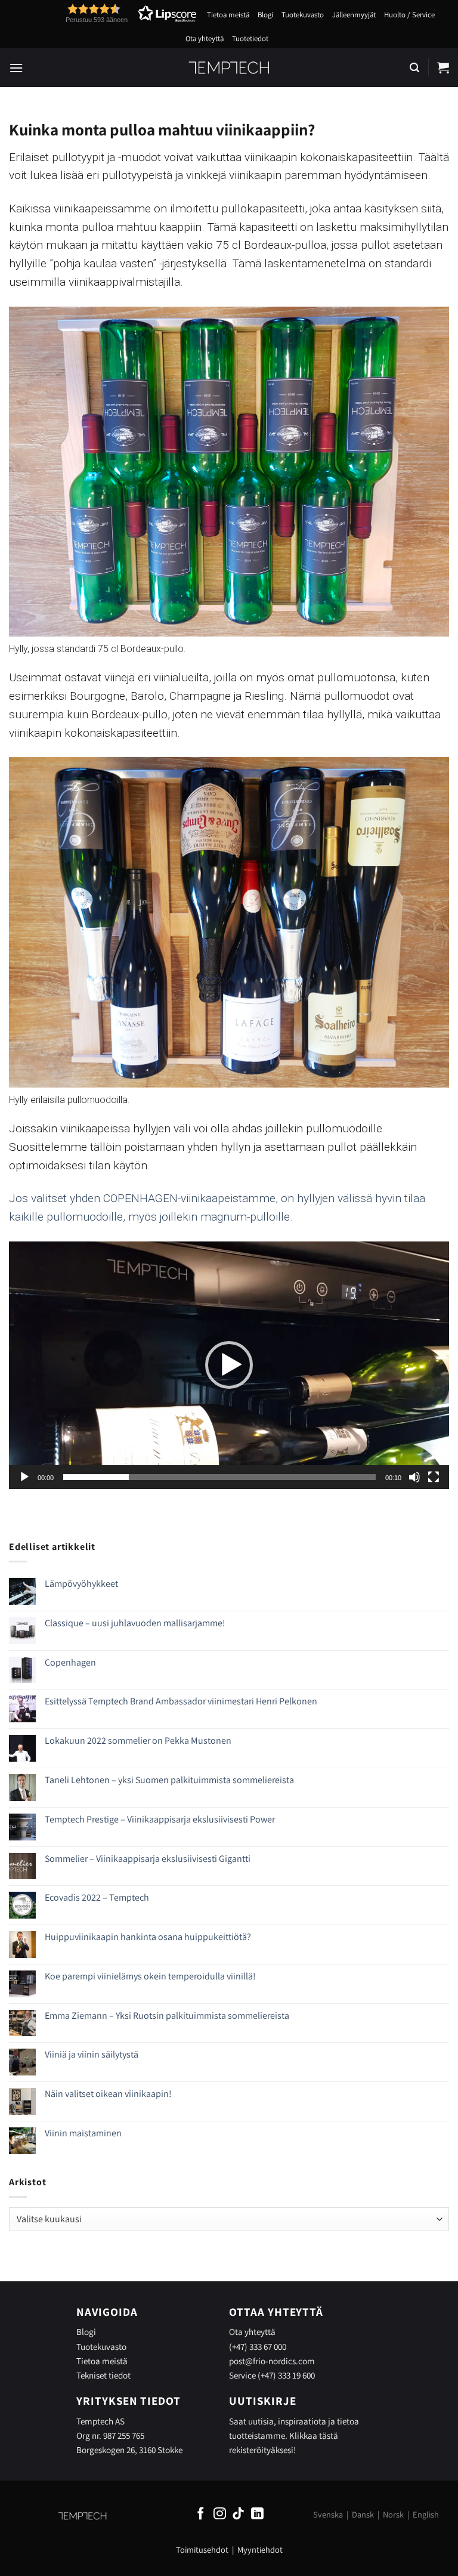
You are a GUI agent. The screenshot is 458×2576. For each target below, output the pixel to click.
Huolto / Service (409, 15)
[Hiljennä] (414, 1477)
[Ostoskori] (443, 67)
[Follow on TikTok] (238, 2514)
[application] (229, 1365)
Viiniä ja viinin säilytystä (92, 2054)
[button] (109, 13)
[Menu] (16, 68)
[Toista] (24, 1477)
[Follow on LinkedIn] (257, 2514)
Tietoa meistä (228, 15)
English (426, 2514)
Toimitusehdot (202, 2549)
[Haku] (414, 68)
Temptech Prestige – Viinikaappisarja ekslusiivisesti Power (160, 1819)
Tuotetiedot (250, 38)
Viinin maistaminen (83, 2133)
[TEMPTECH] (229, 67)
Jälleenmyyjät (354, 15)
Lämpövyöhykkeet (81, 1584)
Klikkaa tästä (314, 2435)
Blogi (265, 15)
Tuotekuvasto (303, 15)
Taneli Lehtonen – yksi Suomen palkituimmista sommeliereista (169, 1780)
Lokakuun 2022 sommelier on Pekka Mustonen (138, 1741)
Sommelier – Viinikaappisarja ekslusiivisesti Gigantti (148, 1859)
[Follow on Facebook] (201, 2514)
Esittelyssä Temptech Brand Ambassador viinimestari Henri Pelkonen (181, 1701)
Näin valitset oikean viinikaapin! (108, 2094)
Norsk (393, 2514)
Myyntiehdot (260, 2549)
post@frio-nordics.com (272, 2361)
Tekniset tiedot (103, 2375)
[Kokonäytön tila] (434, 1477)
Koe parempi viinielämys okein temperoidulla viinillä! (150, 1976)
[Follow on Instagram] (220, 2514)
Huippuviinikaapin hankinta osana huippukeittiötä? (148, 1937)
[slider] (219, 1477)
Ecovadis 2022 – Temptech (97, 1897)
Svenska (328, 2514)
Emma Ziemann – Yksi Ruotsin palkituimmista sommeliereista (167, 2016)
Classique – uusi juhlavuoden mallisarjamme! (135, 1623)
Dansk (363, 2514)
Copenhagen (70, 1662)
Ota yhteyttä (205, 38)
